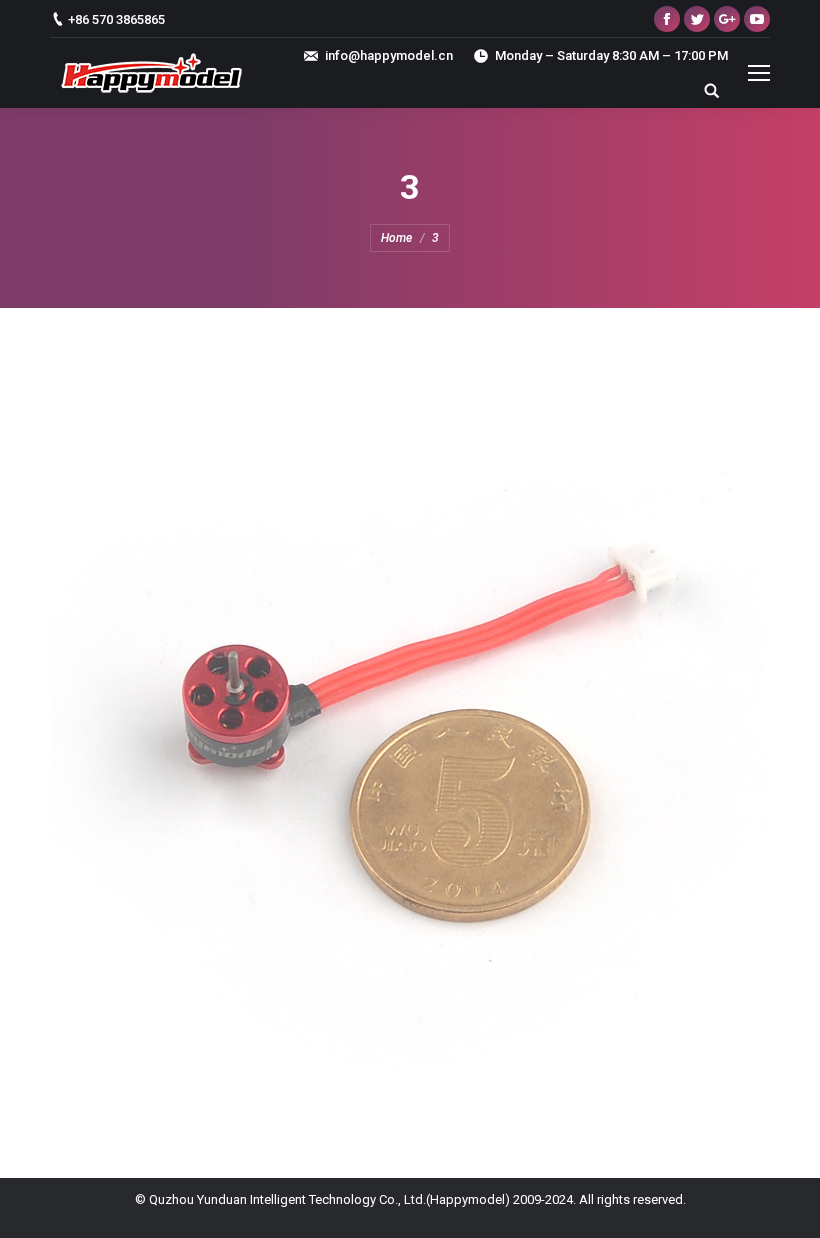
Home (396, 238)
